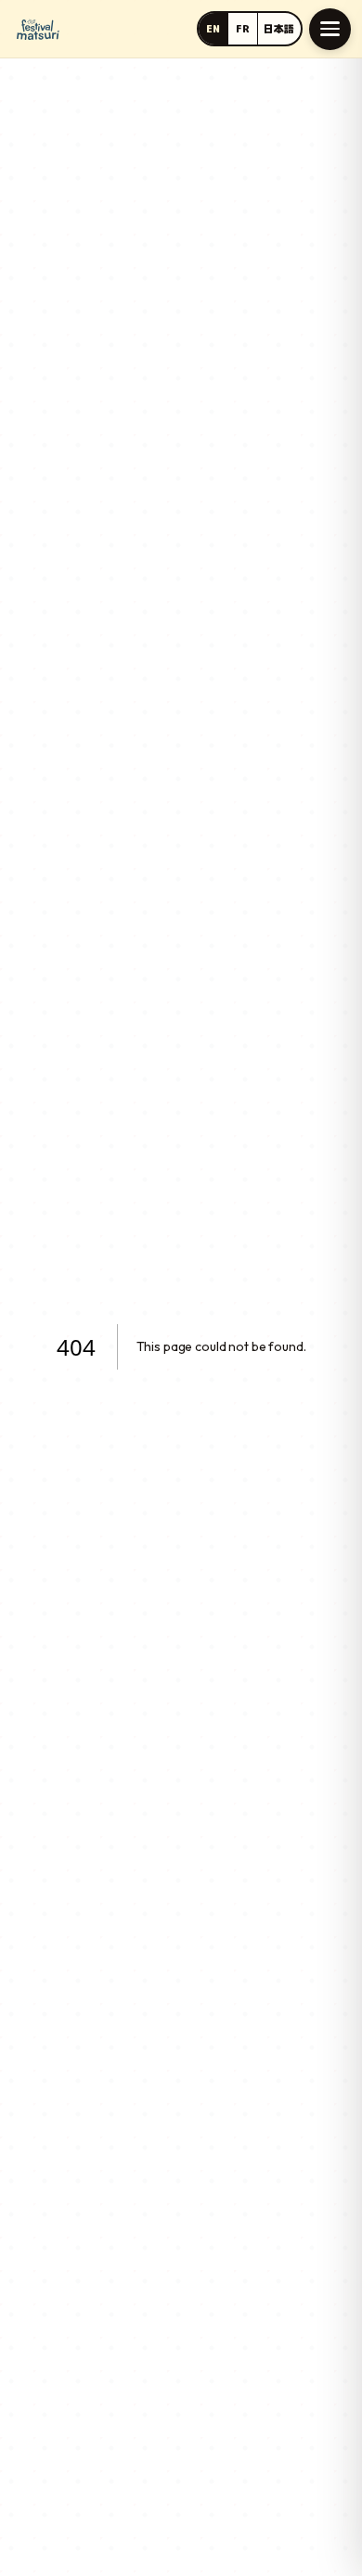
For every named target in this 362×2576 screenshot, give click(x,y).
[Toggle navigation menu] (330, 29)
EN (213, 28)
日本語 (279, 28)
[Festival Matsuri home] (38, 29)
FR (243, 28)
